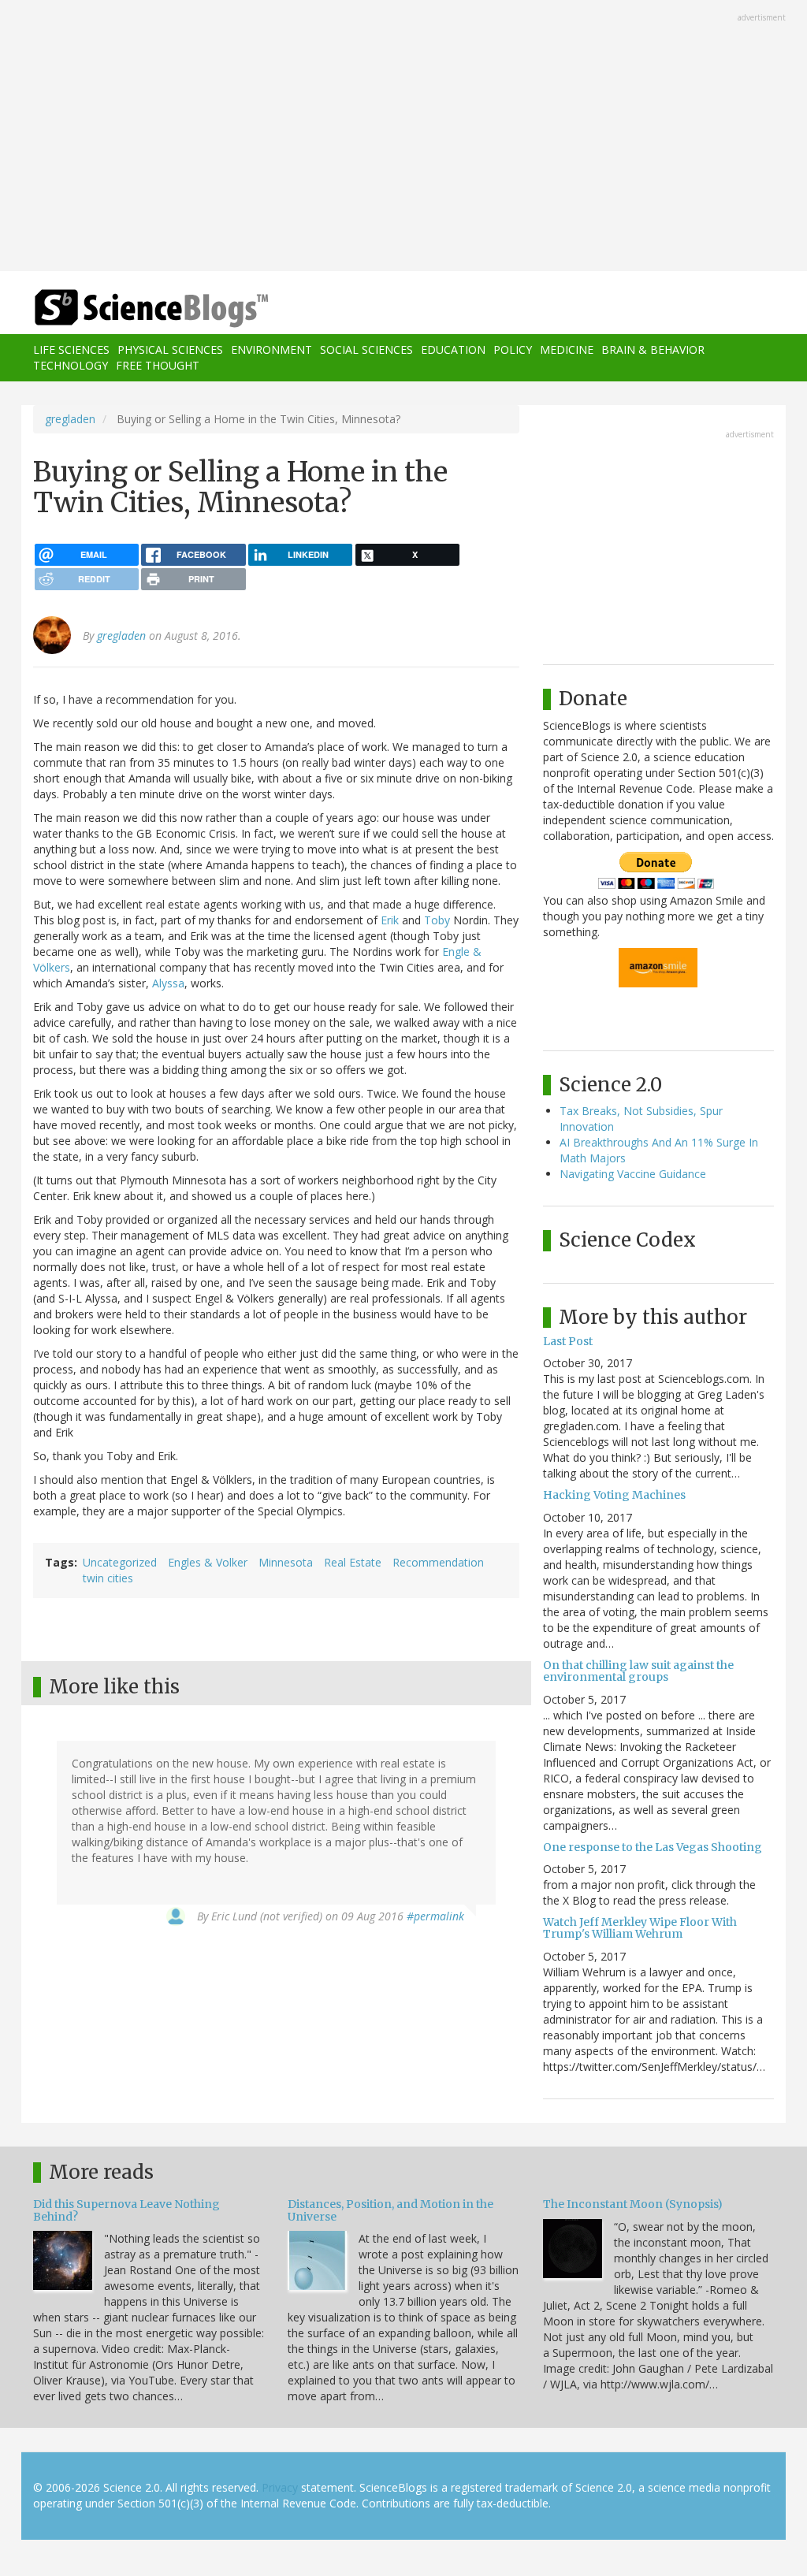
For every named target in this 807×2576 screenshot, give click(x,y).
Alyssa (168, 983)
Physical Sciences (170, 349)
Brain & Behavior (653, 349)
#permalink (435, 1916)
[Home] (156, 309)
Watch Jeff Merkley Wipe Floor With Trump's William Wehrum (640, 1928)
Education (453, 349)
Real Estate (353, 1562)
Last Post (568, 1341)
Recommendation (438, 1562)
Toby (437, 920)
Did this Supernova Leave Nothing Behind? (126, 2210)
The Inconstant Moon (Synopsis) (633, 2204)
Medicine (567, 349)
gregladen (70, 419)
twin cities (108, 1578)
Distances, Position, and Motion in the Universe (390, 2210)
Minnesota (286, 1562)
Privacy (280, 2487)
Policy (513, 349)
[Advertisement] (403, 137)
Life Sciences (71, 349)
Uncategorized (120, 1562)
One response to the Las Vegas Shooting (653, 1847)
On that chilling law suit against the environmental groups (638, 1671)
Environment (271, 349)
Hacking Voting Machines (614, 1495)
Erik (390, 920)
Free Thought (158, 365)
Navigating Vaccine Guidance (633, 1174)
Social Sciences (366, 349)
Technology (71, 365)
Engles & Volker (208, 1562)
